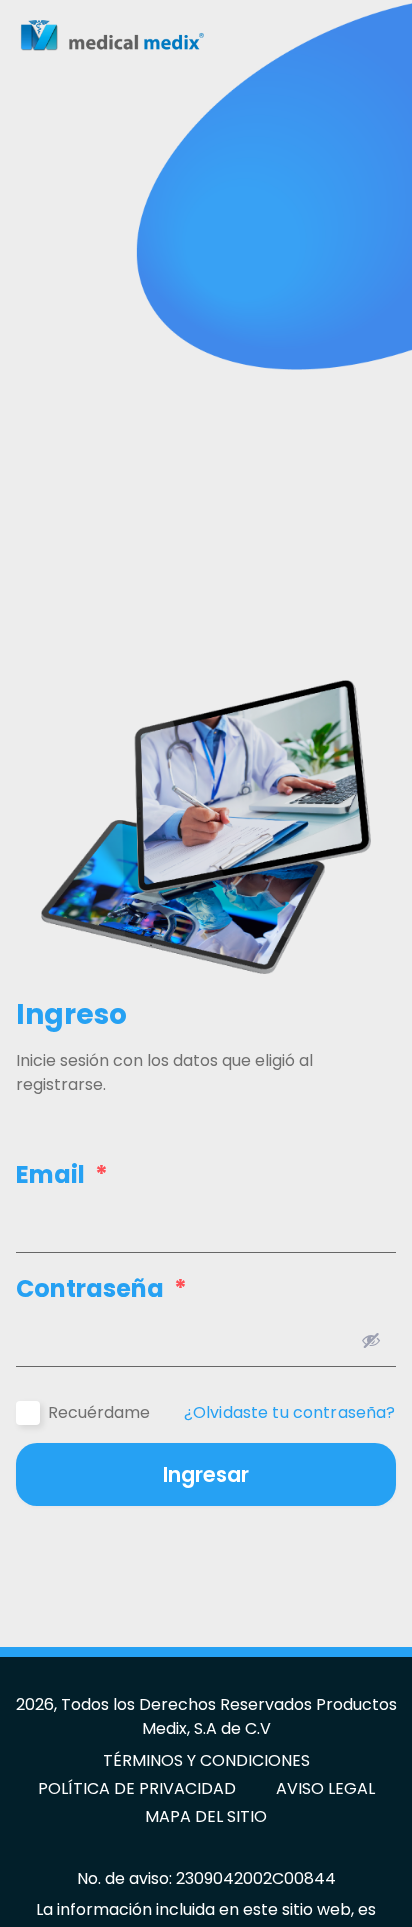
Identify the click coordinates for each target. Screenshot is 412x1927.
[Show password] (371, 1340)
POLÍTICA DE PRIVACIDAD (137, 1788)
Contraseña (101, 1289)
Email (62, 1175)
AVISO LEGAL (325, 1788)
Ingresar (206, 1474)
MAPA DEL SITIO (206, 1816)
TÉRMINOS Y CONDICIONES (206, 1760)
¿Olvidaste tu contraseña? (290, 1413)
